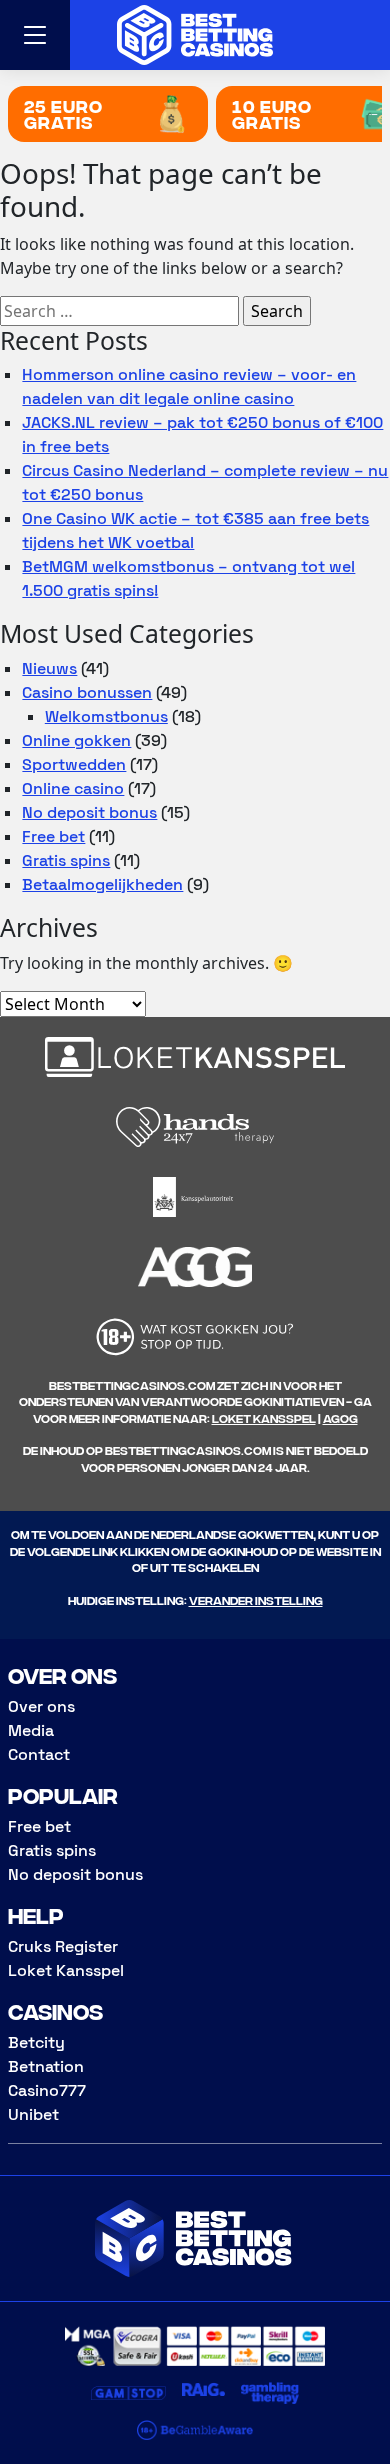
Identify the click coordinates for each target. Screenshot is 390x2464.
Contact (39, 1754)
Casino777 (47, 2090)
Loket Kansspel (264, 1417)
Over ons (41, 1706)
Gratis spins (66, 860)
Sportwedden (74, 764)
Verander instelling (256, 1599)
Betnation (46, 2066)
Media (31, 1730)
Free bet (53, 836)
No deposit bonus (89, 812)
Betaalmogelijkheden (102, 884)
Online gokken (76, 740)
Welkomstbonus (106, 716)
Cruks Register (63, 1946)
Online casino (73, 788)
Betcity (36, 2042)
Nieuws (49, 668)
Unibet (33, 2114)
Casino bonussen (87, 692)
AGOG (340, 1417)
